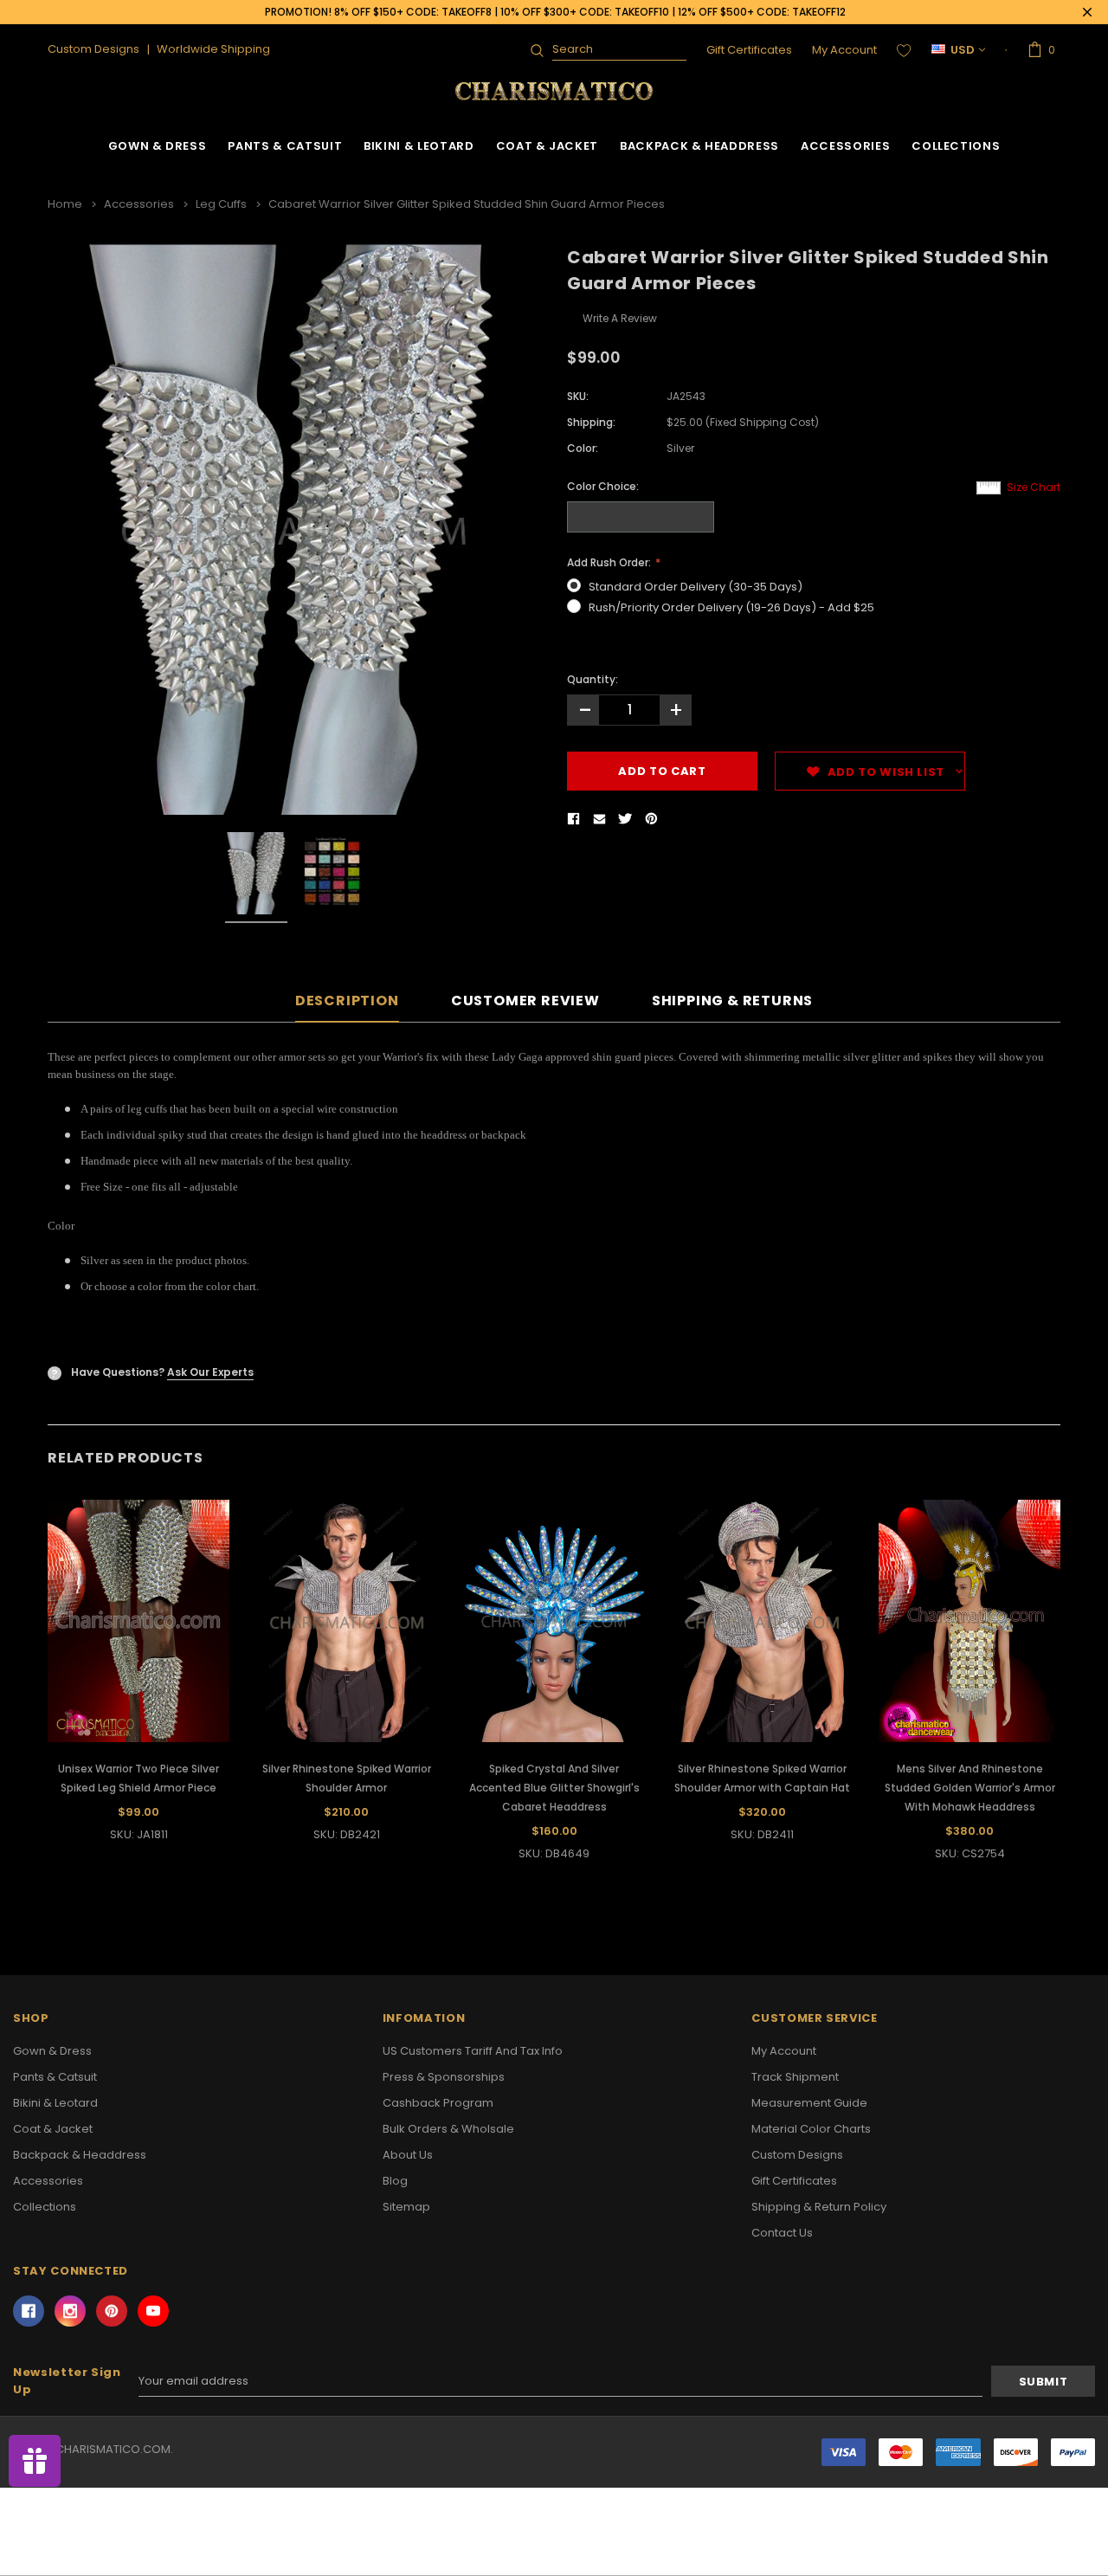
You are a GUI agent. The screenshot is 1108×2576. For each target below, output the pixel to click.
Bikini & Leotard (419, 146)
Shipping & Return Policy (819, 2207)
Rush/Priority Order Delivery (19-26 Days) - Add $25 (731, 607)
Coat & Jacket (547, 146)
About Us (408, 2155)
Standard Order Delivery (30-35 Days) (696, 587)
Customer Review (525, 1001)
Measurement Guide (809, 2103)
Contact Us (782, 2233)
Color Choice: (603, 486)
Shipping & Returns (732, 1001)
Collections (956, 146)
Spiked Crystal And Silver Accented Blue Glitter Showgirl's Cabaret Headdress (554, 1788)
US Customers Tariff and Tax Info (473, 2051)
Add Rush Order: (610, 562)
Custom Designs (797, 2155)
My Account (844, 50)
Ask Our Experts (210, 1372)
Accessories (845, 146)
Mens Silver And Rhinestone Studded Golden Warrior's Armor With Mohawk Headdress (970, 1788)
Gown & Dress (158, 146)
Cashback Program (438, 2103)
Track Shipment (795, 2077)
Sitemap (406, 2207)
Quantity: (593, 679)
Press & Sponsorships (444, 2077)
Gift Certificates (749, 50)
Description (347, 1001)
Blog (395, 2181)
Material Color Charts (811, 2129)
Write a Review (620, 318)
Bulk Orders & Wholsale (448, 2129)
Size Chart (1034, 487)
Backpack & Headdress (699, 146)
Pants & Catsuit (285, 146)
